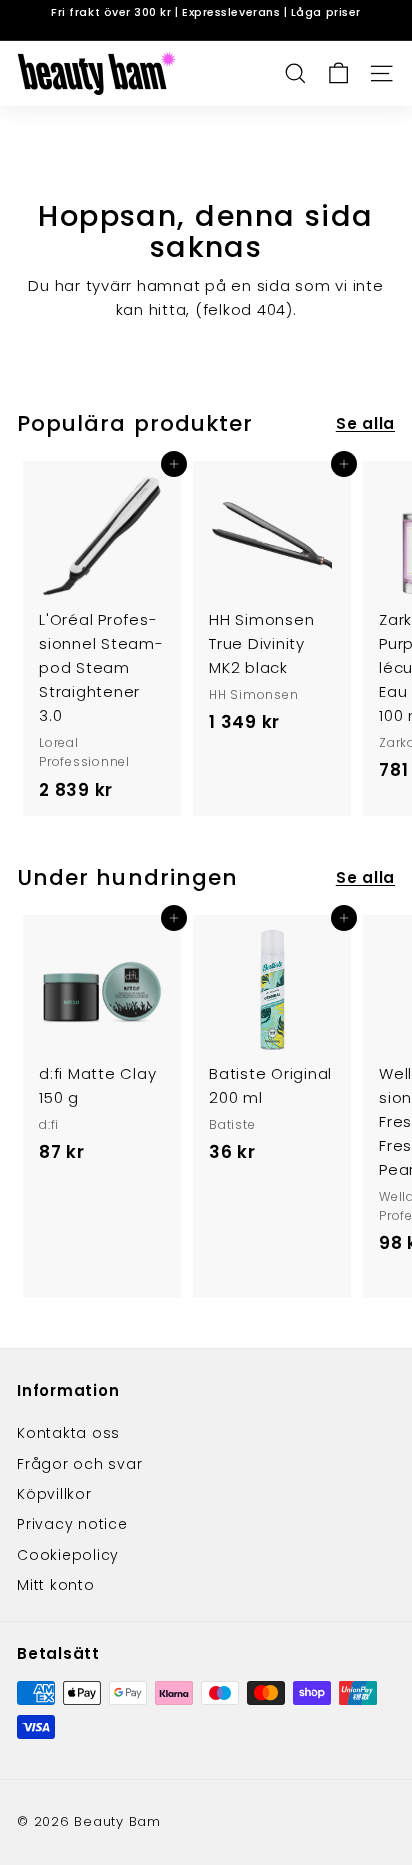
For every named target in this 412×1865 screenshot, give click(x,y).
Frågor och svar (79, 1464)
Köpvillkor (54, 1494)
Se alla (365, 423)
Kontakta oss (68, 1433)
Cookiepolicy (68, 1555)
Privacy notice (72, 1524)
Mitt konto (56, 1585)
